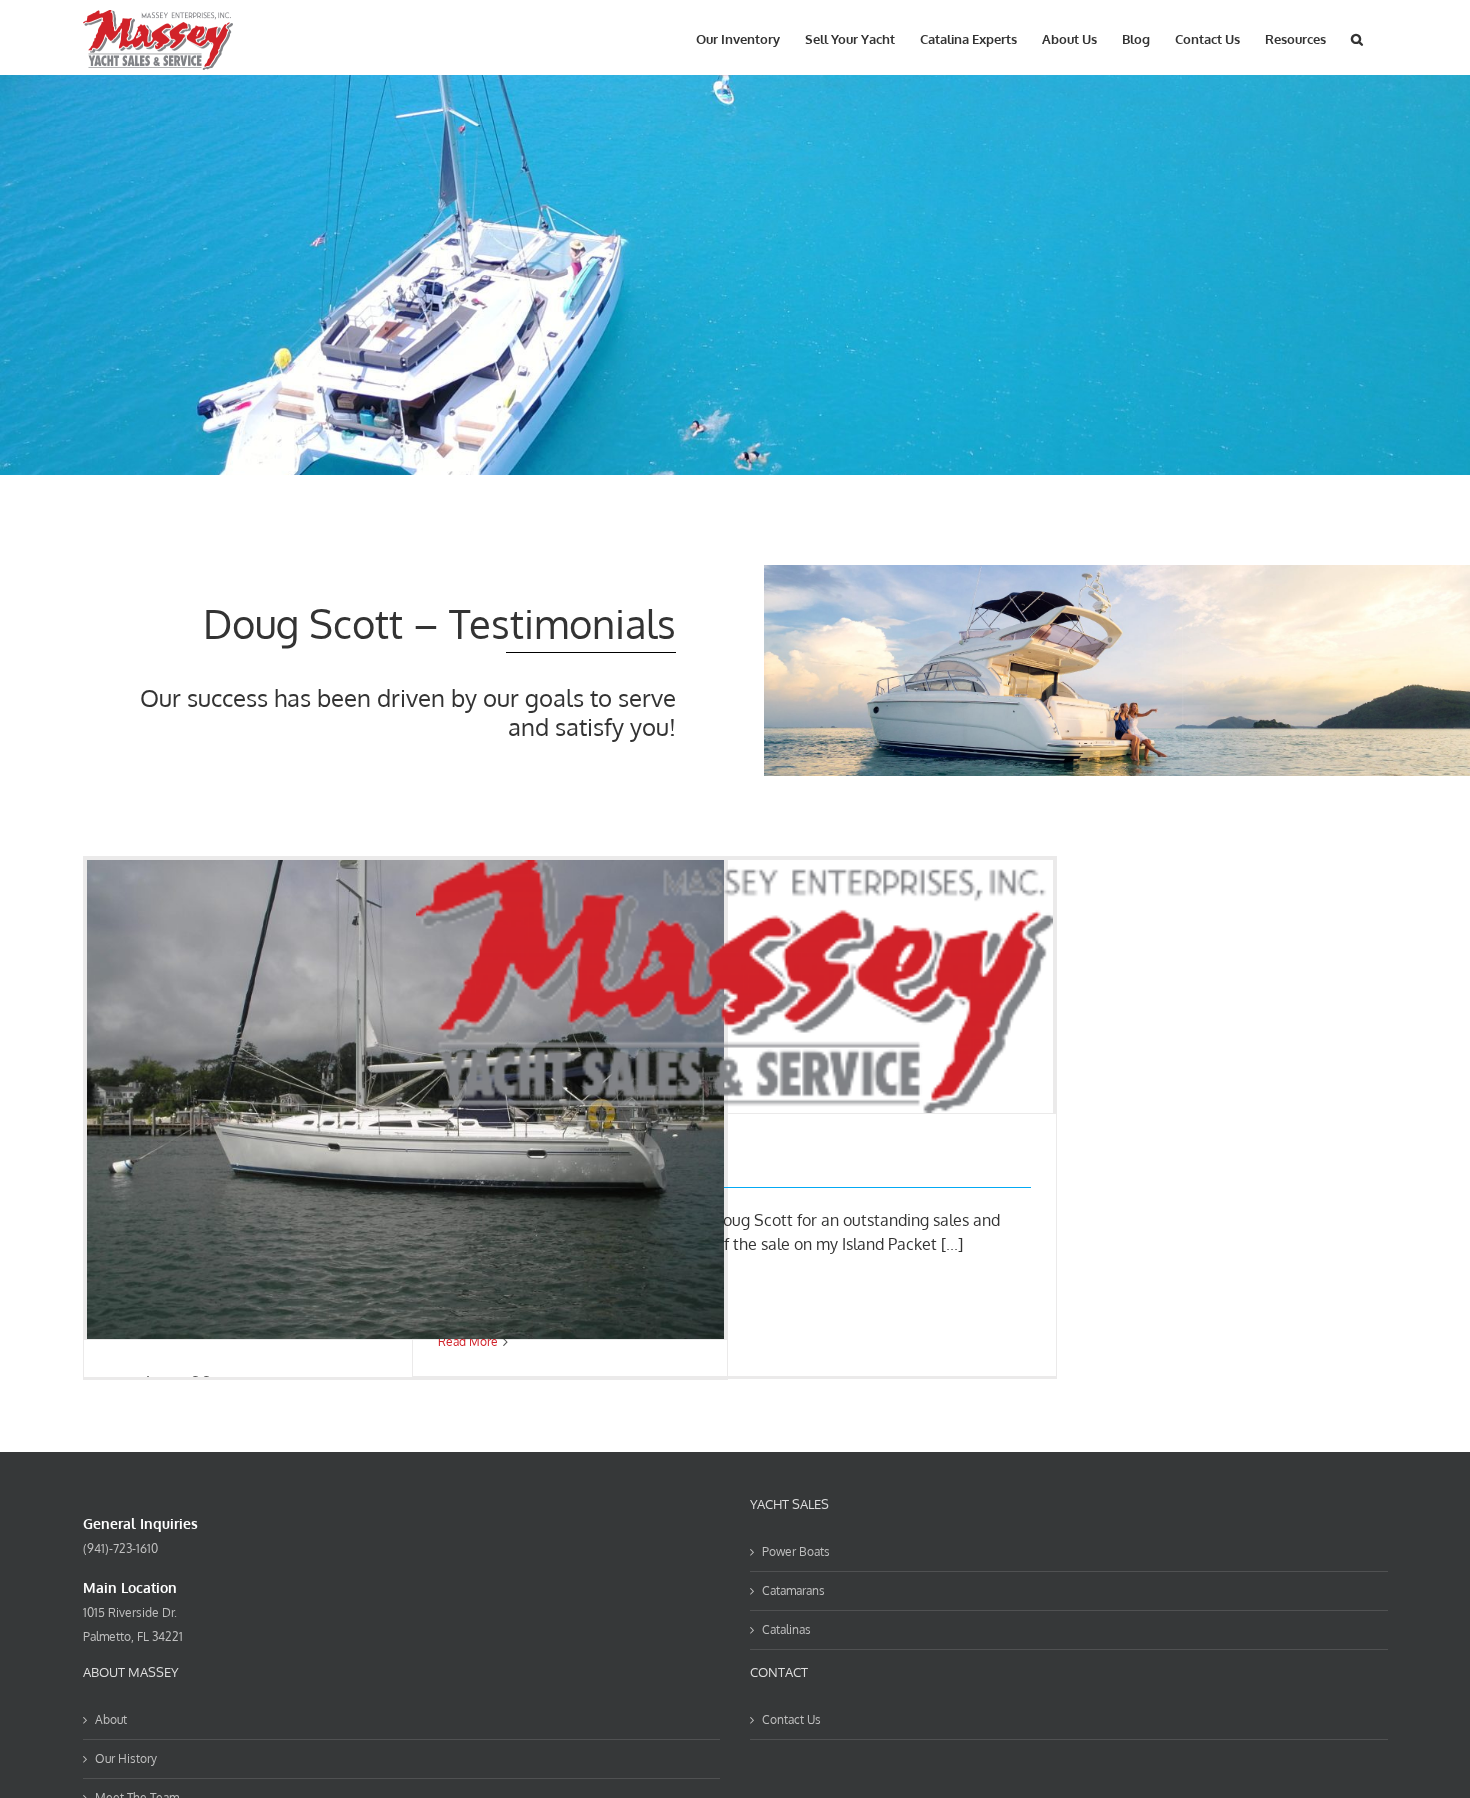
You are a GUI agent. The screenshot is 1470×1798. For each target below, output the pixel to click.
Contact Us (791, 1719)
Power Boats (796, 1551)
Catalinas (786, 1629)
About (111, 1719)
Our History (126, 1758)
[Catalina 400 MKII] (406, 1099)
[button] (1357, 37)
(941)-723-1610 (120, 1548)
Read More (468, 1341)
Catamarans (793, 1590)
